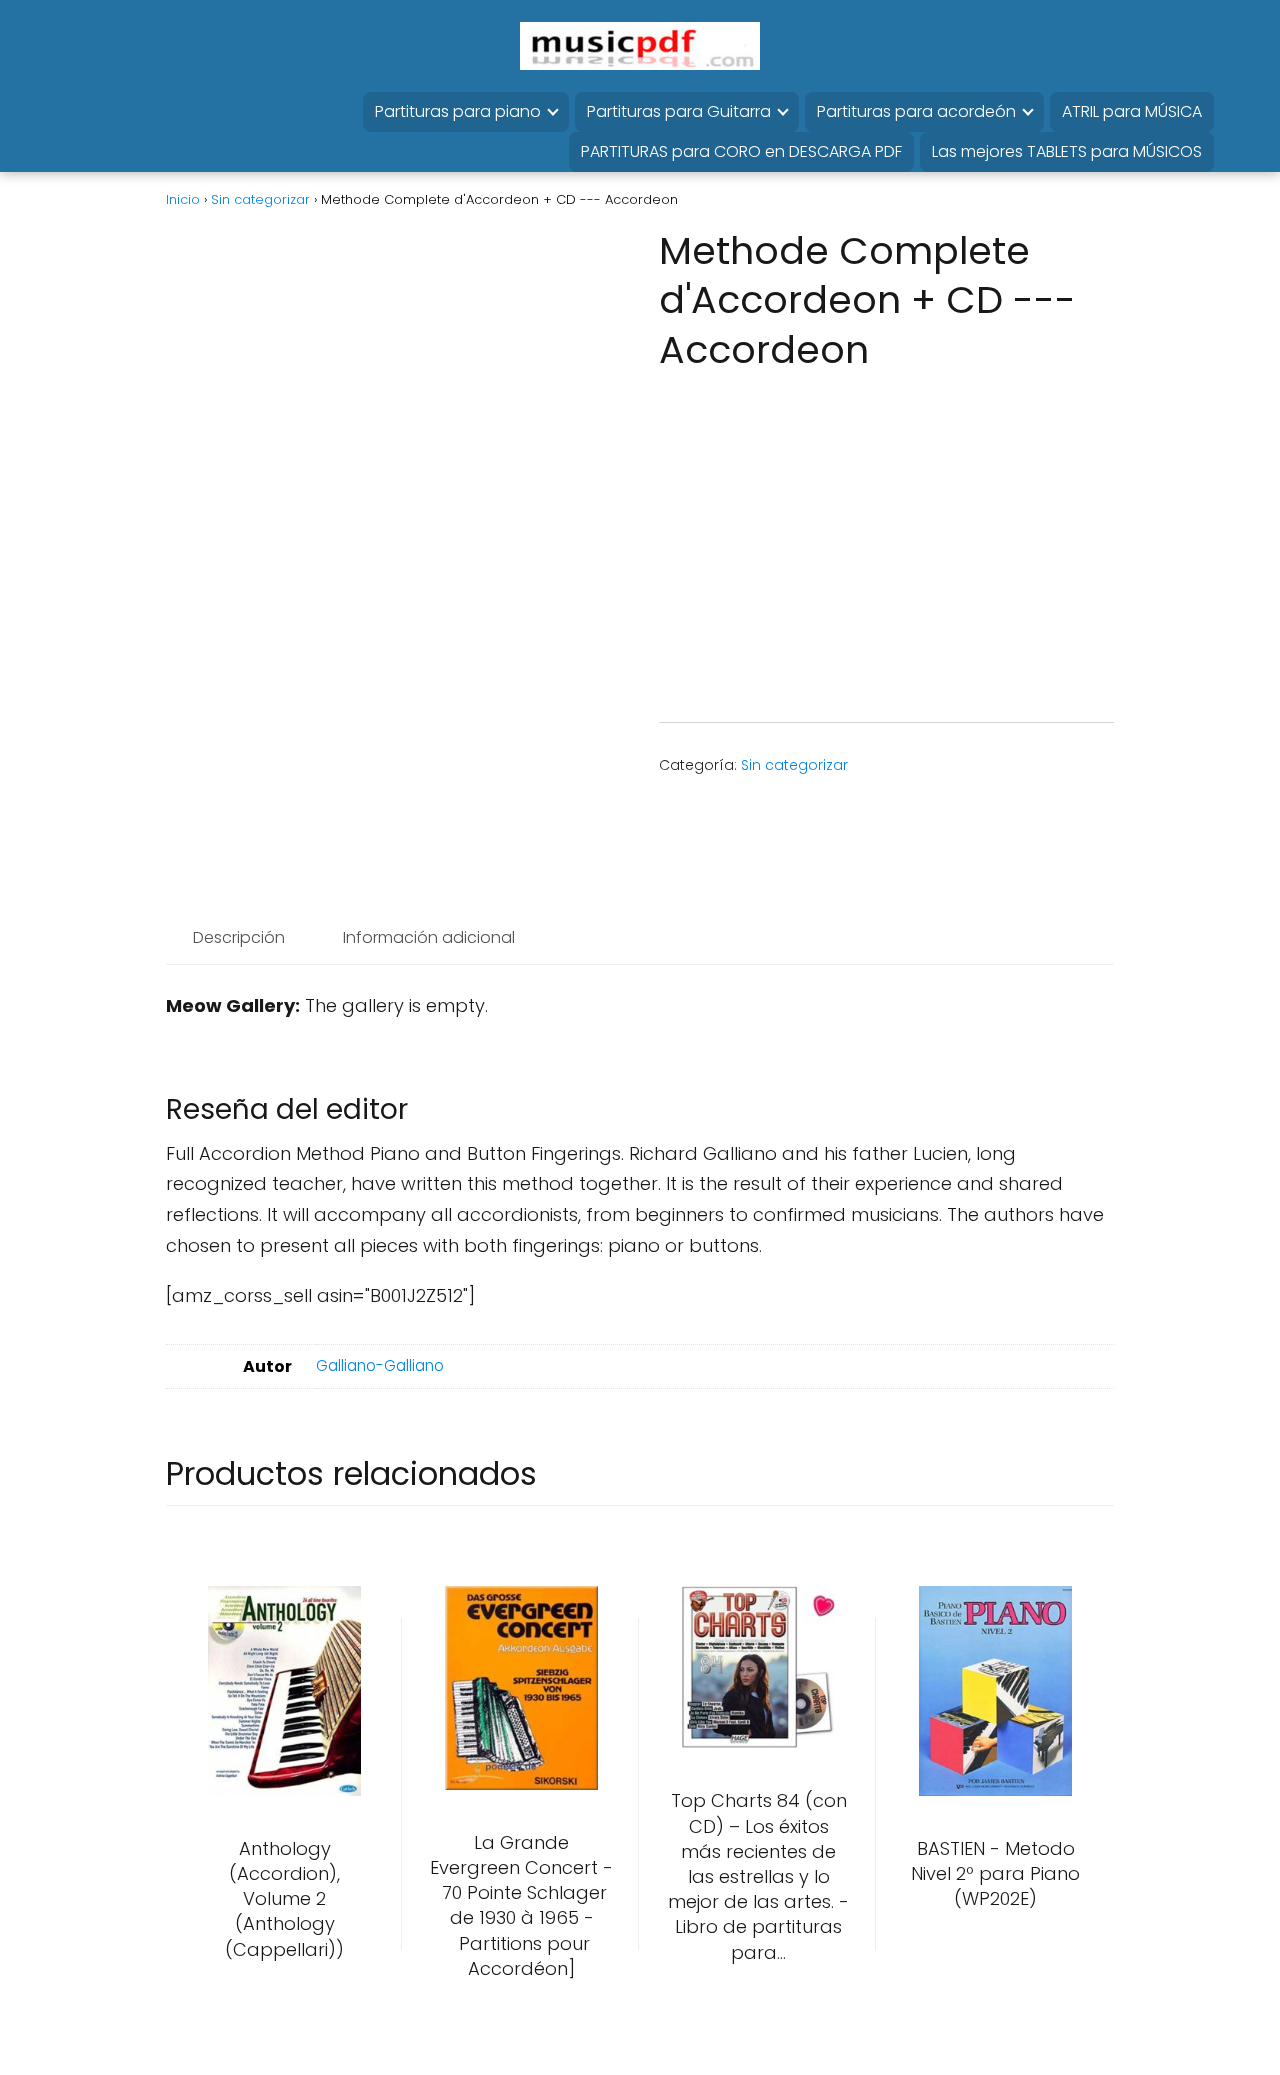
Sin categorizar (260, 199)
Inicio (183, 199)
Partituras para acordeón (916, 111)
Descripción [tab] (239, 937)
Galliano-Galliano (380, 1365)
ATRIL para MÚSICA (1132, 111)
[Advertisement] (880, 534)
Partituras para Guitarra (679, 111)
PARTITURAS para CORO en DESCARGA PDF (741, 151)
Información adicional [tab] (429, 937)
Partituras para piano (458, 111)
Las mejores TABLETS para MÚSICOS (1067, 151)
